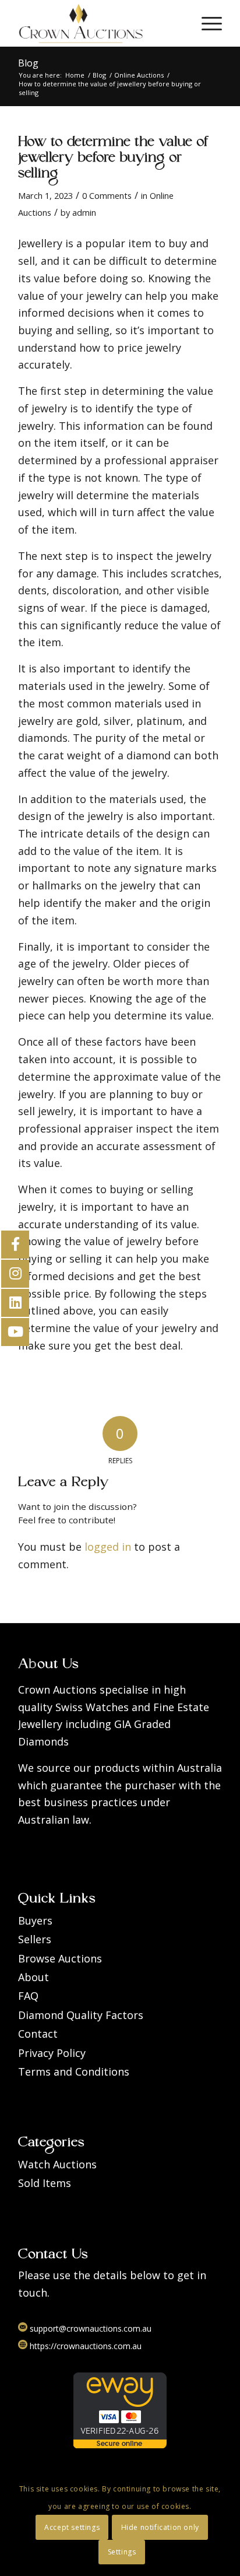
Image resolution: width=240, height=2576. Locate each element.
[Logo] (100, 23)
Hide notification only (160, 2527)
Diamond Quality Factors (81, 2015)
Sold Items (45, 2183)
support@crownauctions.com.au (89, 2328)
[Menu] (206, 23)
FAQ (28, 1996)
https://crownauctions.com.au (84, 2346)
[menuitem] (206, 23)
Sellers (35, 1939)
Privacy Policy (52, 2053)
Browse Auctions (60, 1958)
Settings (122, 2552)
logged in (108, 1547)
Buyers (35, 1920)
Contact (38, 2034)
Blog (28, 63)
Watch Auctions (57, 2164)
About (33, 1977)
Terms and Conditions (74, 2072)
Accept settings (72, 2527)
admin (84, 212)
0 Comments (107, 195)
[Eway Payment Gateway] (120, 2445)
